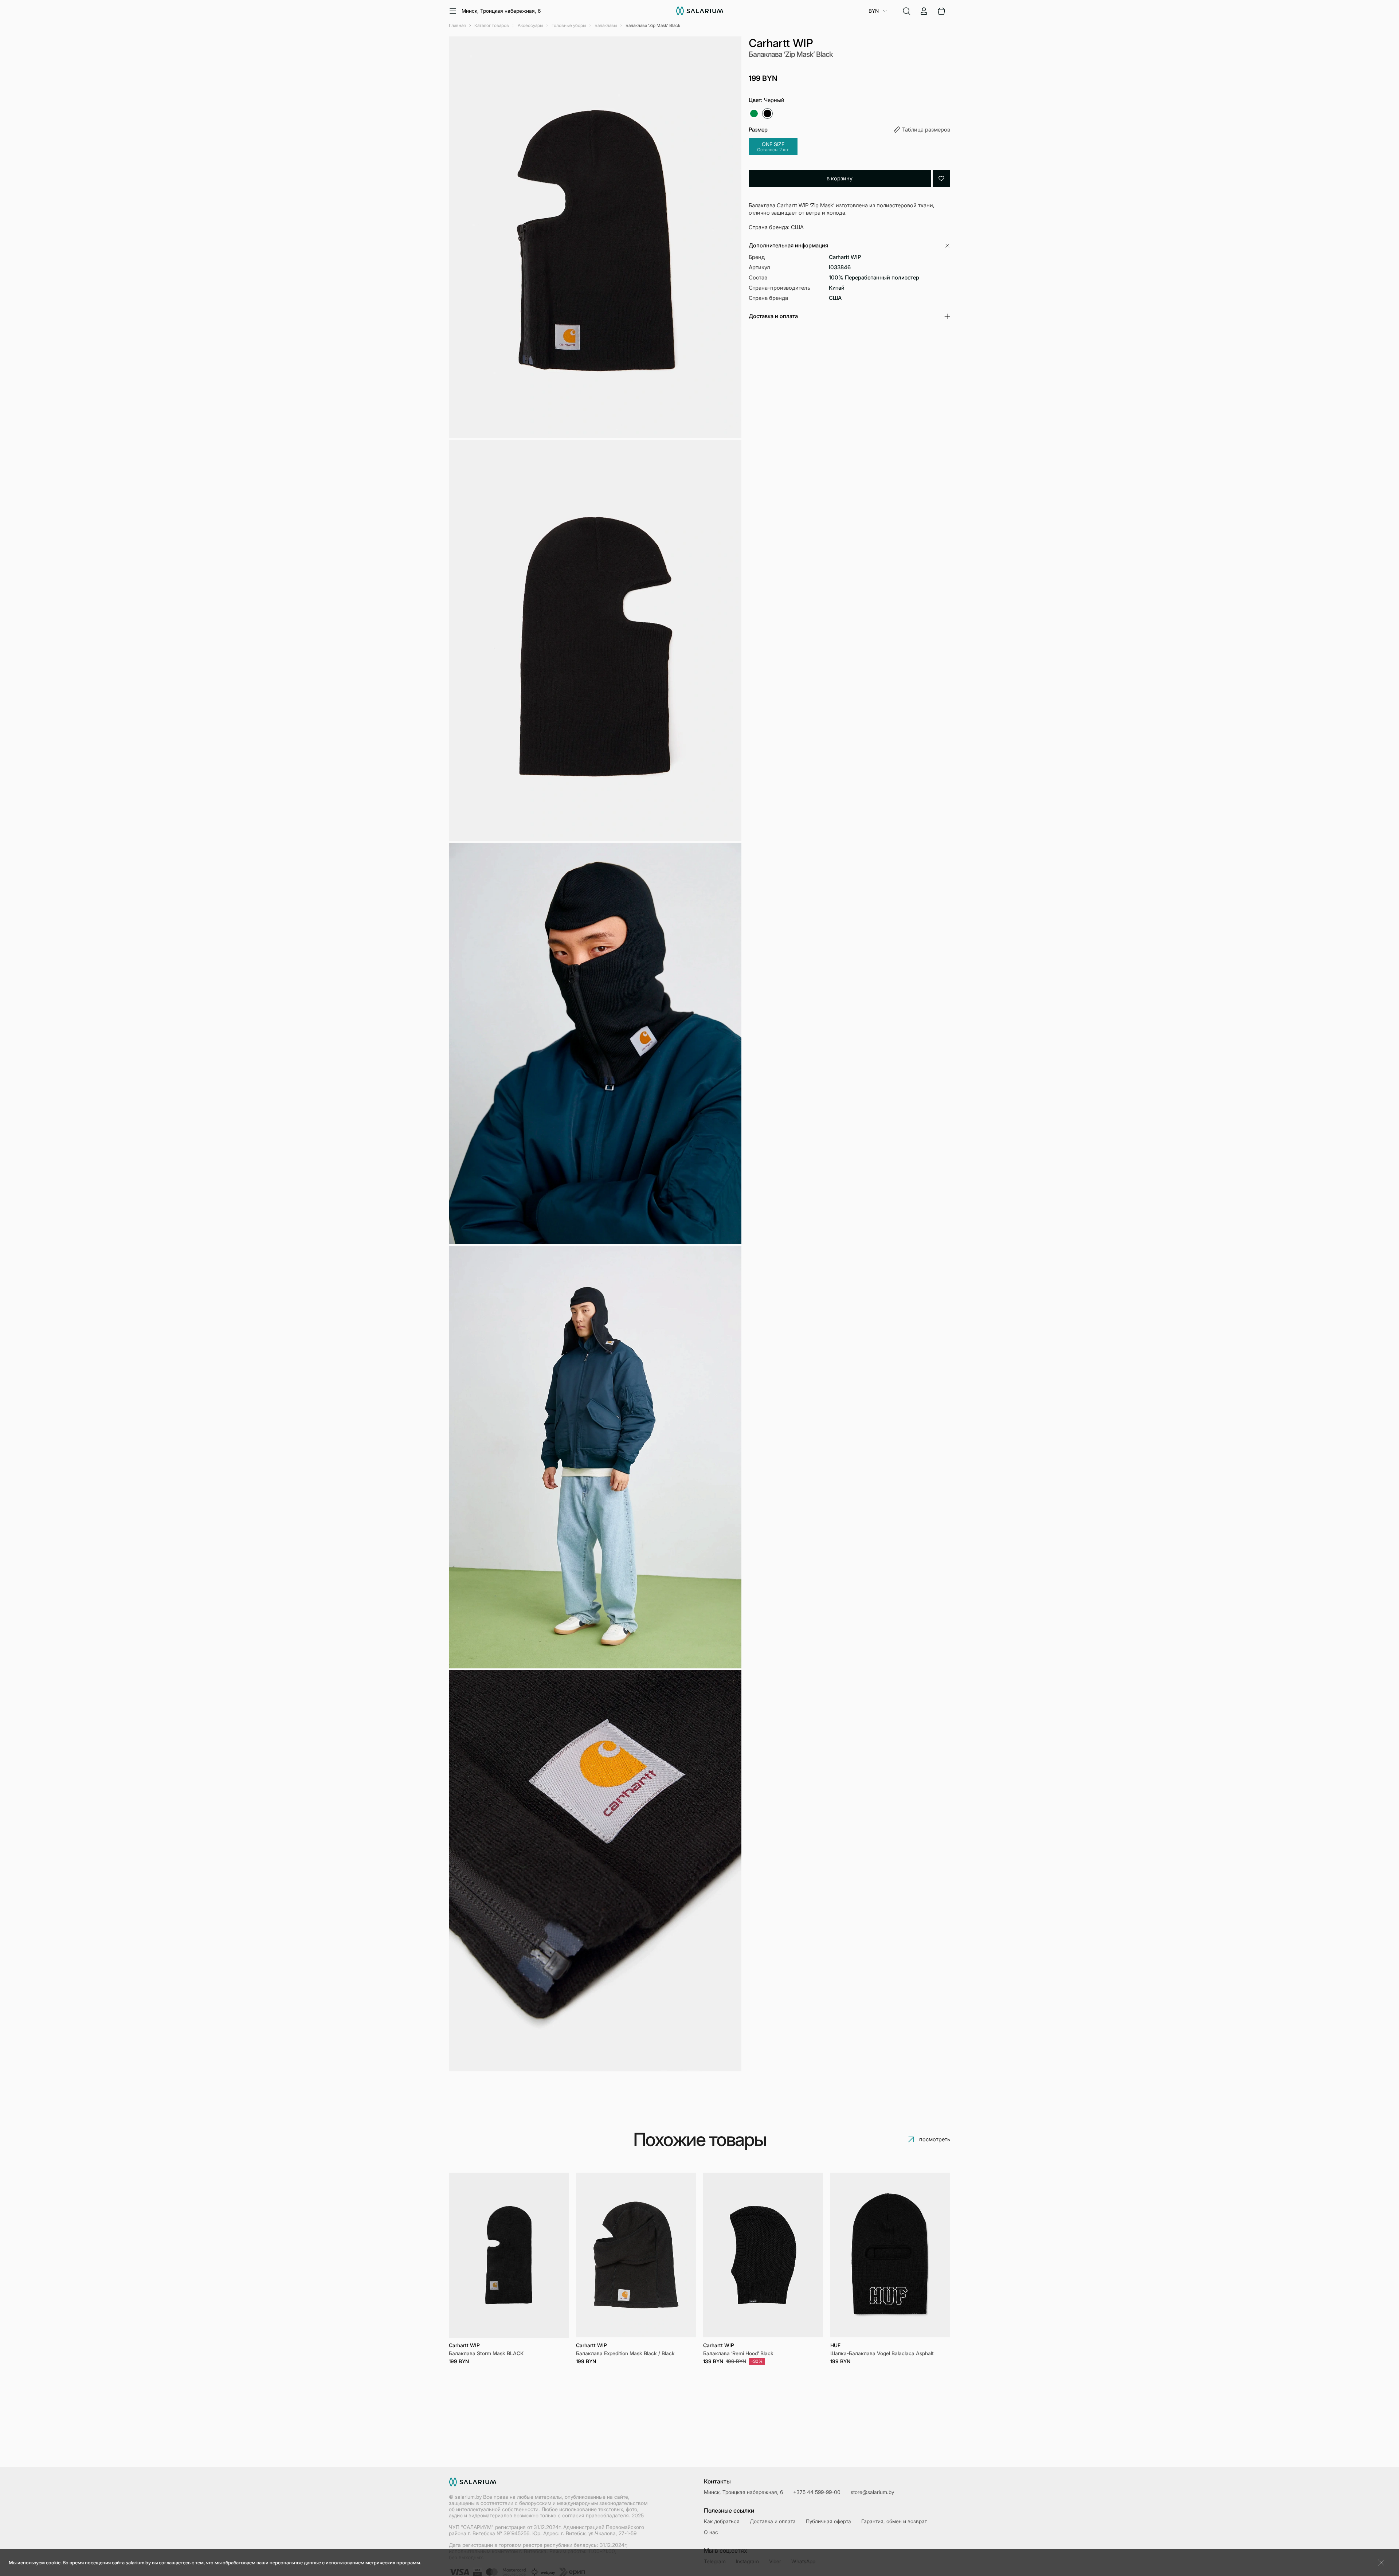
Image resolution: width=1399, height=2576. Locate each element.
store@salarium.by (872, 2492)
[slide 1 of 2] (509, 2255)
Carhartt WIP (781, 43)
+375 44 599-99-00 (817, 2492)
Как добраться (722, 2521)
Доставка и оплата (773, 2521)
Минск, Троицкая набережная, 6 (501, 11)
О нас (711, 2532)
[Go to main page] (700, 11)
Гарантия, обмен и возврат (894, 2521)
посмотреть (935, 2139)
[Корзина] (941, 11)
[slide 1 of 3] (890, 2255)
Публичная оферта (828, 2521)
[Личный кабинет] (924, 11)
